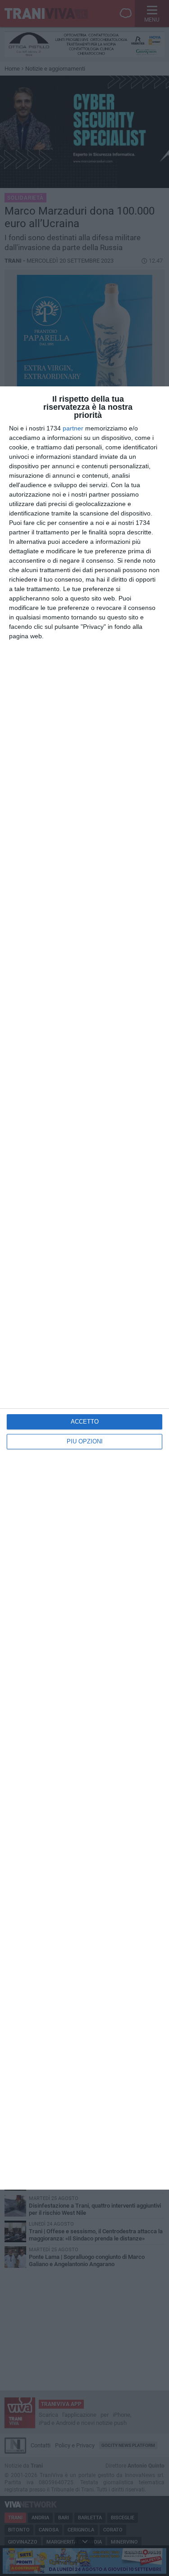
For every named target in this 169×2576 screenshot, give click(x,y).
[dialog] (84, 1288)
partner (73, 428)
